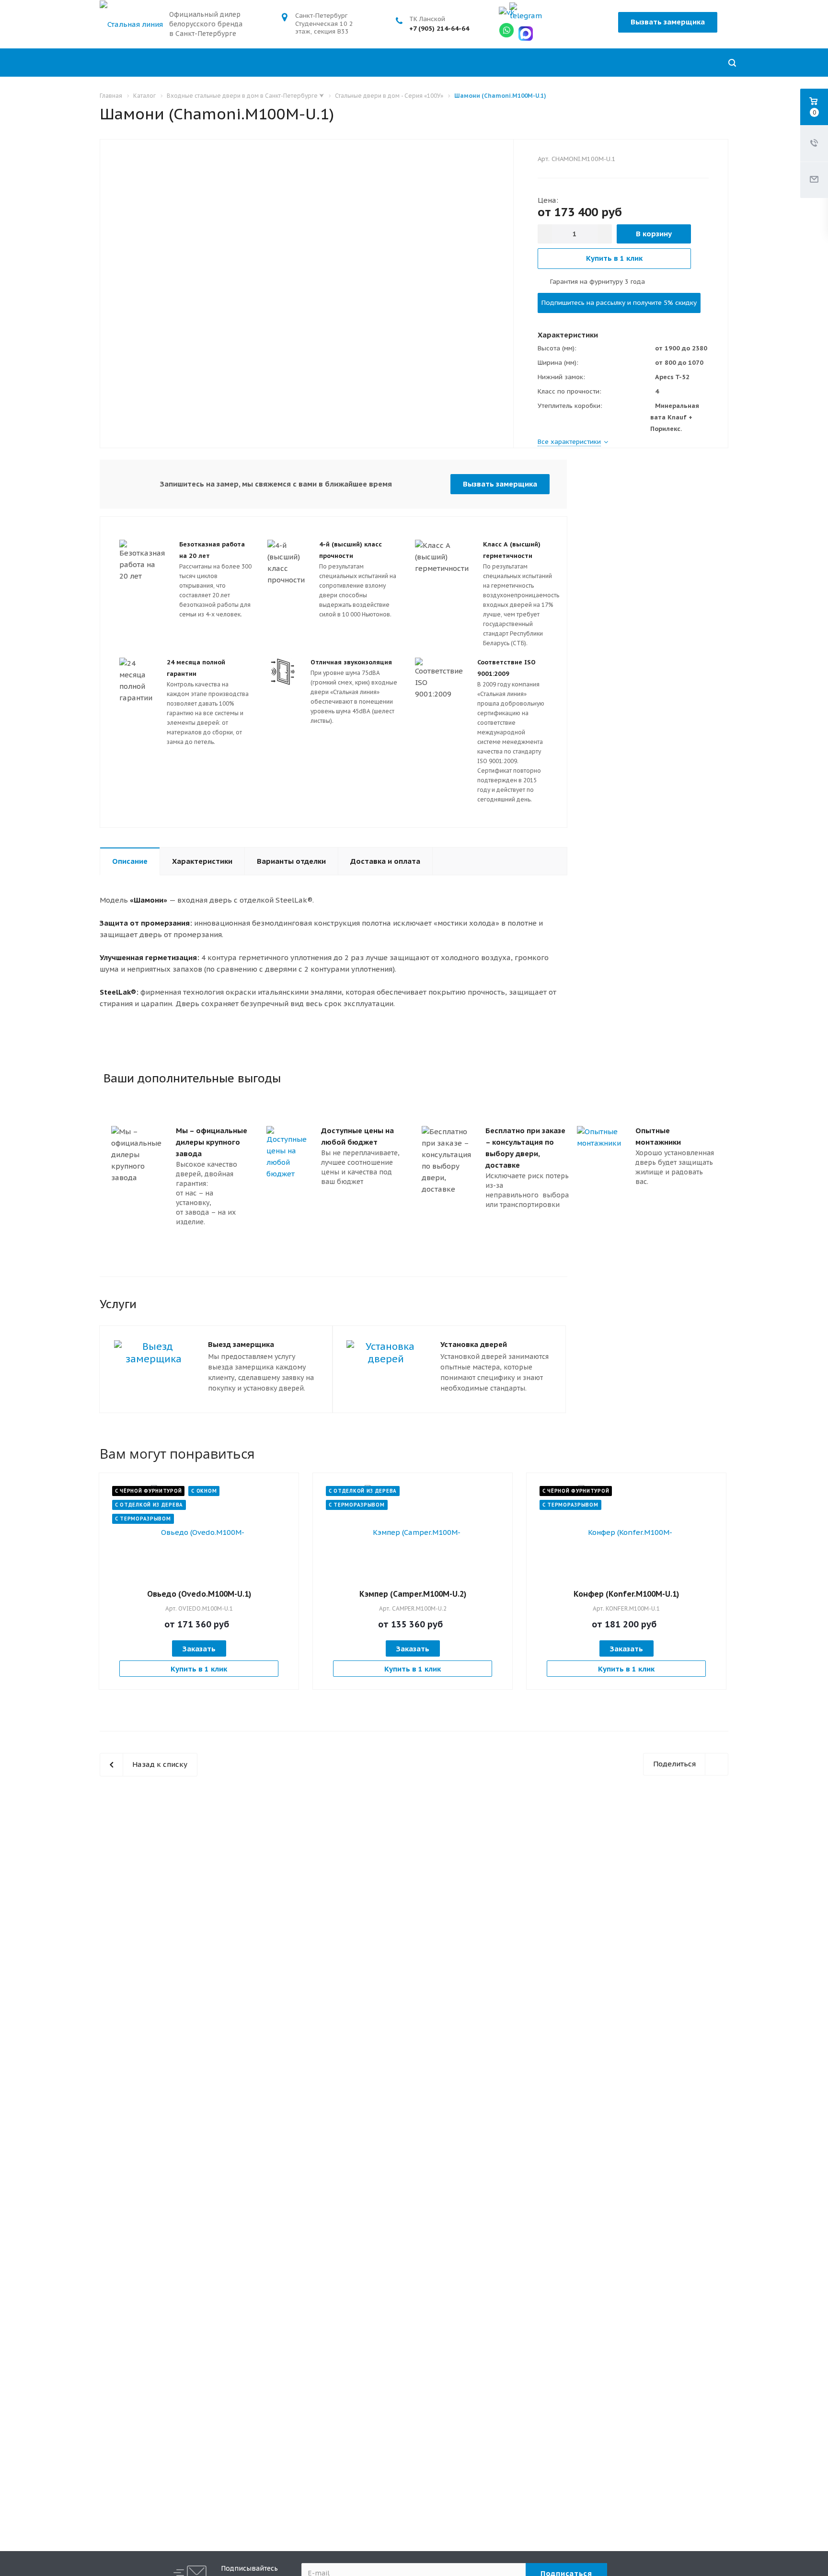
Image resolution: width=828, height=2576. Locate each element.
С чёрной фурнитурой (148, 1491)
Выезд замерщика (241, 1344)
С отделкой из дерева (149, 1505)
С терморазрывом (143, 1519)
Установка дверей (474, 1344)
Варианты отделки (291, 861)
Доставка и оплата (385, 861)
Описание (130, 861)
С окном (204, 1491)
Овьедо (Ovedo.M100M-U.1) (199, 1594)
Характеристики (202, 861)
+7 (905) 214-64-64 (439, 28)
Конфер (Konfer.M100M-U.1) (626, 1594)
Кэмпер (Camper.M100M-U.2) (413, 1594)
